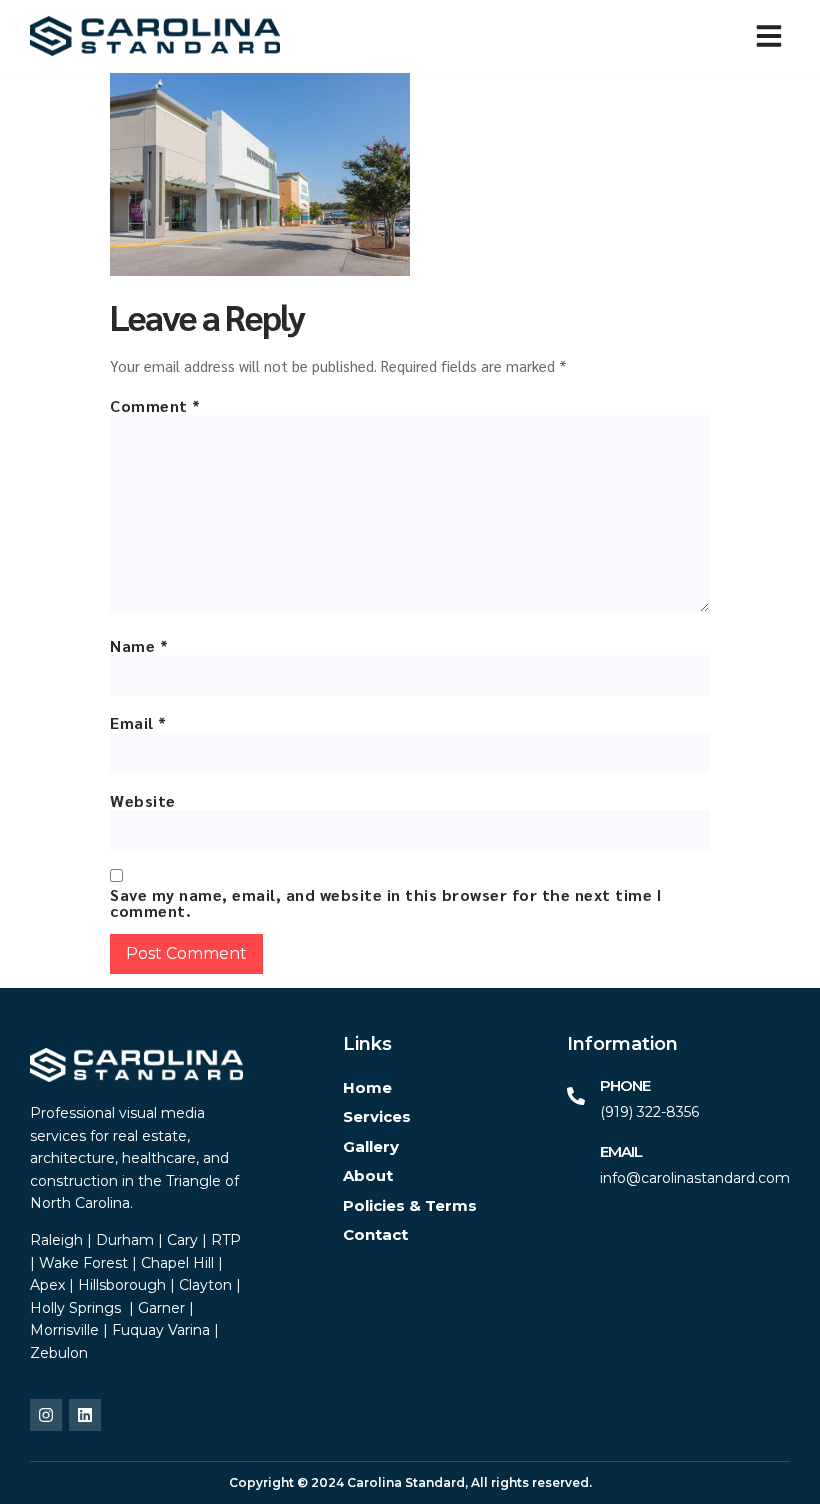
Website (143, 801)
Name (139, 646)
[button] (769, 36)
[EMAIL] (576, 1162)
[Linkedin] (85, 1415)
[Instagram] (46, 1415)
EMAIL (621, 1151)
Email (138, 723)
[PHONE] (576, 1096)
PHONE (625, 1085)
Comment (155, 406)
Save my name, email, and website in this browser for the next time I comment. (385, 903)
